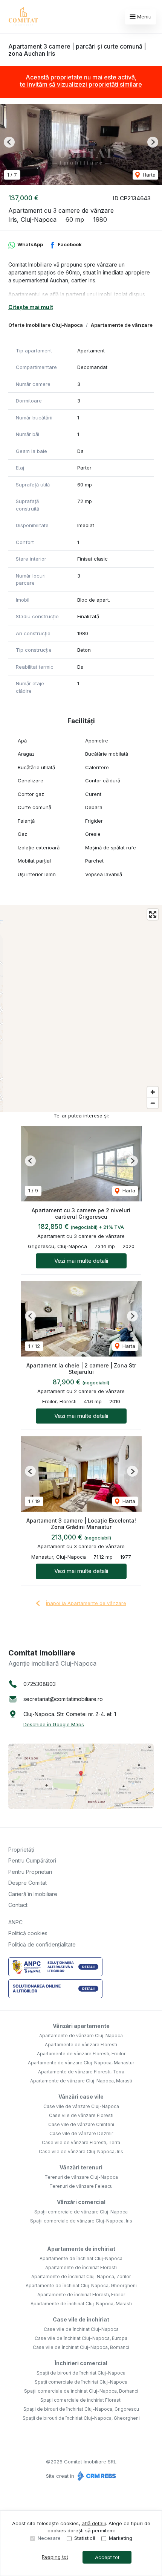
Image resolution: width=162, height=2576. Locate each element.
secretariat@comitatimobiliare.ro (63, 1699)
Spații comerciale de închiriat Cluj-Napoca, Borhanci (81, 2391)
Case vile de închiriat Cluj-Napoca (81, 2329)
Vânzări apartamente (81, 2026)
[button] (9, 142)
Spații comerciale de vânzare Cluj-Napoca (81, 2212)
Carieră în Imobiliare (33, 1894)
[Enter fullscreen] (153, 914)
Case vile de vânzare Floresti (81, 2115)
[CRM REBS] (96, 2476)
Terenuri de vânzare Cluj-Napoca (81, 2177)
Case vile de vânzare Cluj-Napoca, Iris (81, 2151)
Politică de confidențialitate (42, 1944)
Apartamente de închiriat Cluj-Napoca (81, 2258)
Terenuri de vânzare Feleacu (81, 2186)
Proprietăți (21, 1850)
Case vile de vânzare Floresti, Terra (81, 2142)
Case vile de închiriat (81, 2319)
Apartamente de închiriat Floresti (81, 2267)
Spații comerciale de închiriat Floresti (81, 2400)
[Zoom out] (153, 1103)
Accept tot (107, 2557)
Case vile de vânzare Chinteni (81, 2124)
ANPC (15, 1922)
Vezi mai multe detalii (81, 1261)
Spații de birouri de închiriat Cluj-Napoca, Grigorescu (81, 2409)
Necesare (49, 2538)
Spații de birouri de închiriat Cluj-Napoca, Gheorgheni (81, 2418)
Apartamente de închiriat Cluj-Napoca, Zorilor (81, 2276)
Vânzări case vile (81, 2097)
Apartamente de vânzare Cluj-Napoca (81, 2036)
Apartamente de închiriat (81, 2249)
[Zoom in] (153, 1092)
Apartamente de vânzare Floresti (81, 2045)
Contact (18, 1905)
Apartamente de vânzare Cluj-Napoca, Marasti (81, 2081)
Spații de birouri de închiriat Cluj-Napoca (81, 2373)
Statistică (85, 2538)
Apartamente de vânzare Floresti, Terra (81, 2072)
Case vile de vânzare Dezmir (81, 2133)
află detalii (94, 2523)
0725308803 (40, 1684)
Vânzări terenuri (81, 2167)
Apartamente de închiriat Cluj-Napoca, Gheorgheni (81, 2286)
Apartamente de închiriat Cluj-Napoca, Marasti (81, 2304)
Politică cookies (28, 1933)
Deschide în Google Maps (54, 1724)
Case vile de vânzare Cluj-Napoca (81, 2106)
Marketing (121, 2538)
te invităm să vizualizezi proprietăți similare (81, 84)
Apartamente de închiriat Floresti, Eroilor (81, 2295)
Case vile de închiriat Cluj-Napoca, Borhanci (81, 2347)
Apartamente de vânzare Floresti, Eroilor (81, 2054)
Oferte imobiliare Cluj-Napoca (46, 325)
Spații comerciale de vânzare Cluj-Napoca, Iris (81, 2221)
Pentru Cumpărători (32, 1860)
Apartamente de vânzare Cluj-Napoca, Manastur (81, 2063)
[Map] (81, 1009)
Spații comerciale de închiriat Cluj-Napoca (81, 2382)
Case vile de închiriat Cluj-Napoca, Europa (81, 2338)
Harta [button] (148, 175)
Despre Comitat (28, 1883)
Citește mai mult (31, 307)
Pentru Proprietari (30, 1872)
